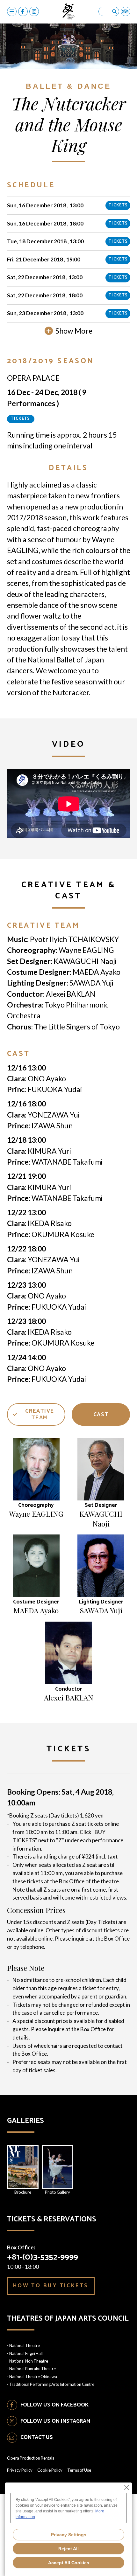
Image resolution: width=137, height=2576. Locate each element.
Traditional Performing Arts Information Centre (52, 2384)
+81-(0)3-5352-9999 (43, 2257)
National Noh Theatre (29, 2361)
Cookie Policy (50, 2470)
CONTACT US (37, 2437)
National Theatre (25, 2345)
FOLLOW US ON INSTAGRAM (55, 2421)
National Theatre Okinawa (33, 2377)
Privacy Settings (69, 2535)
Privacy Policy (20, 2470)
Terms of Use (79, 2470)
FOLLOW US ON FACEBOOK (54, 2405)
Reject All (68, 2549)
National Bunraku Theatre (32, 2369)
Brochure (23, 2192)
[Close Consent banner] (127, 2488)
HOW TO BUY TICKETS (51, 2286)
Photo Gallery (58, 2192)
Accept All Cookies (69, 2563)
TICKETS (118, 205)
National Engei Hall (26, 2353)
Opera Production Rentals (31, 2458)
